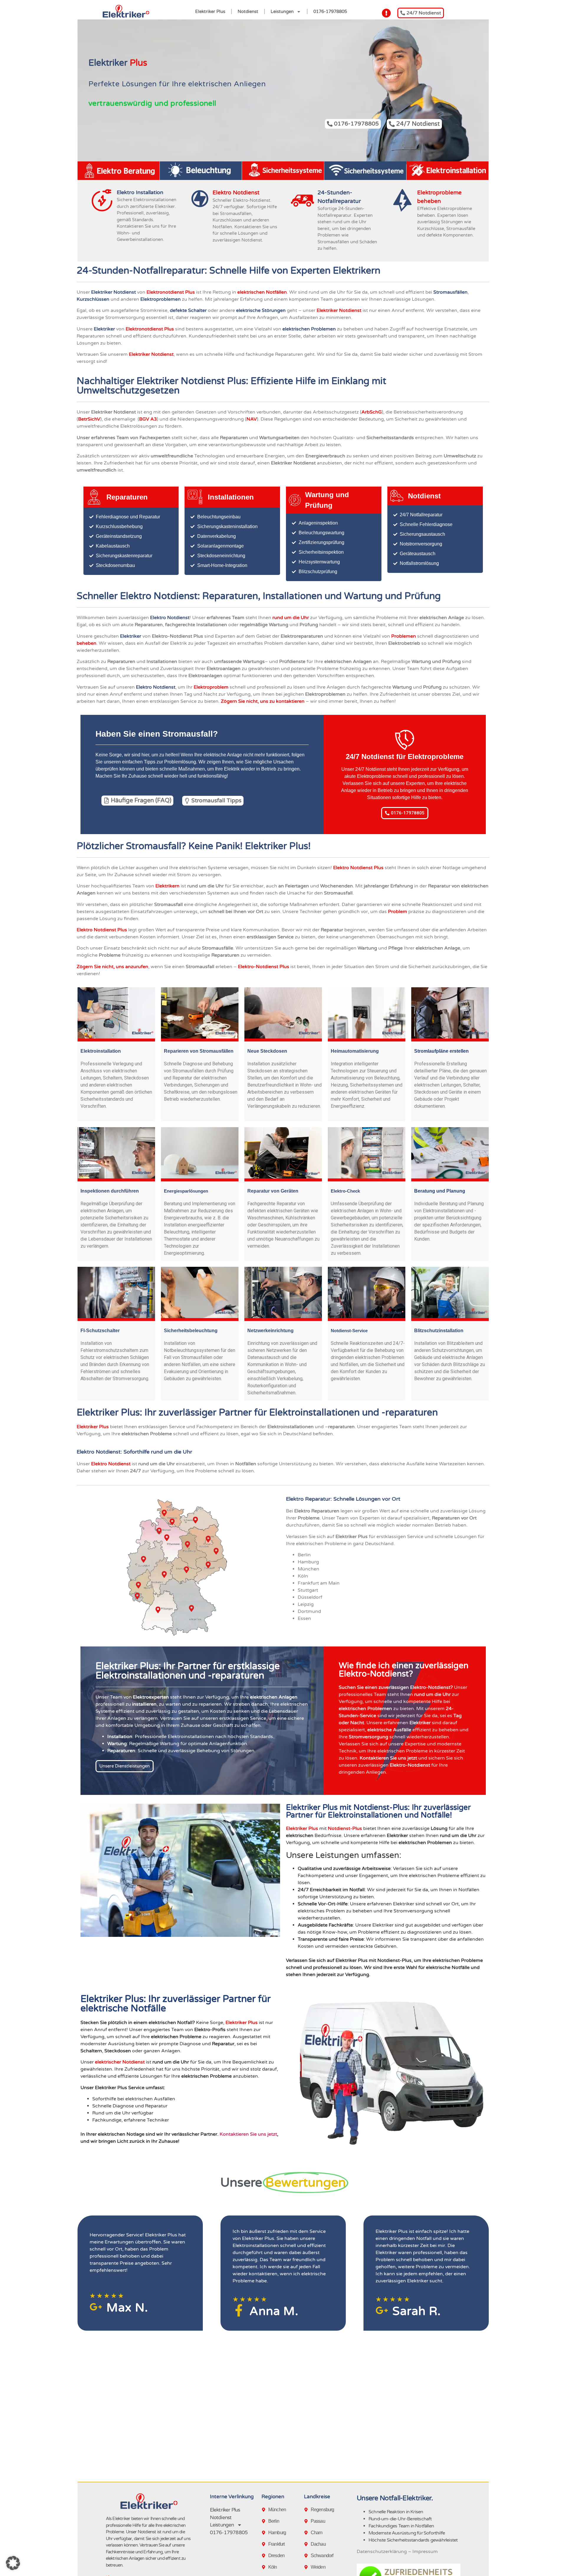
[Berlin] (265, 2521)
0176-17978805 (330, 11)
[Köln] (265, 2567)
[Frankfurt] (265, 2544)
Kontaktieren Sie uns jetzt (248, 2134)
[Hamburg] (265, 2533)
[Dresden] (265, 2556)
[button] (13, 2563)
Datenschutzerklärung (382, 2552)
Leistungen (282, 11)
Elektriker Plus (210, 11)
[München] (265, 2510)
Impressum (425, 2552)
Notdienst (248, 11)
